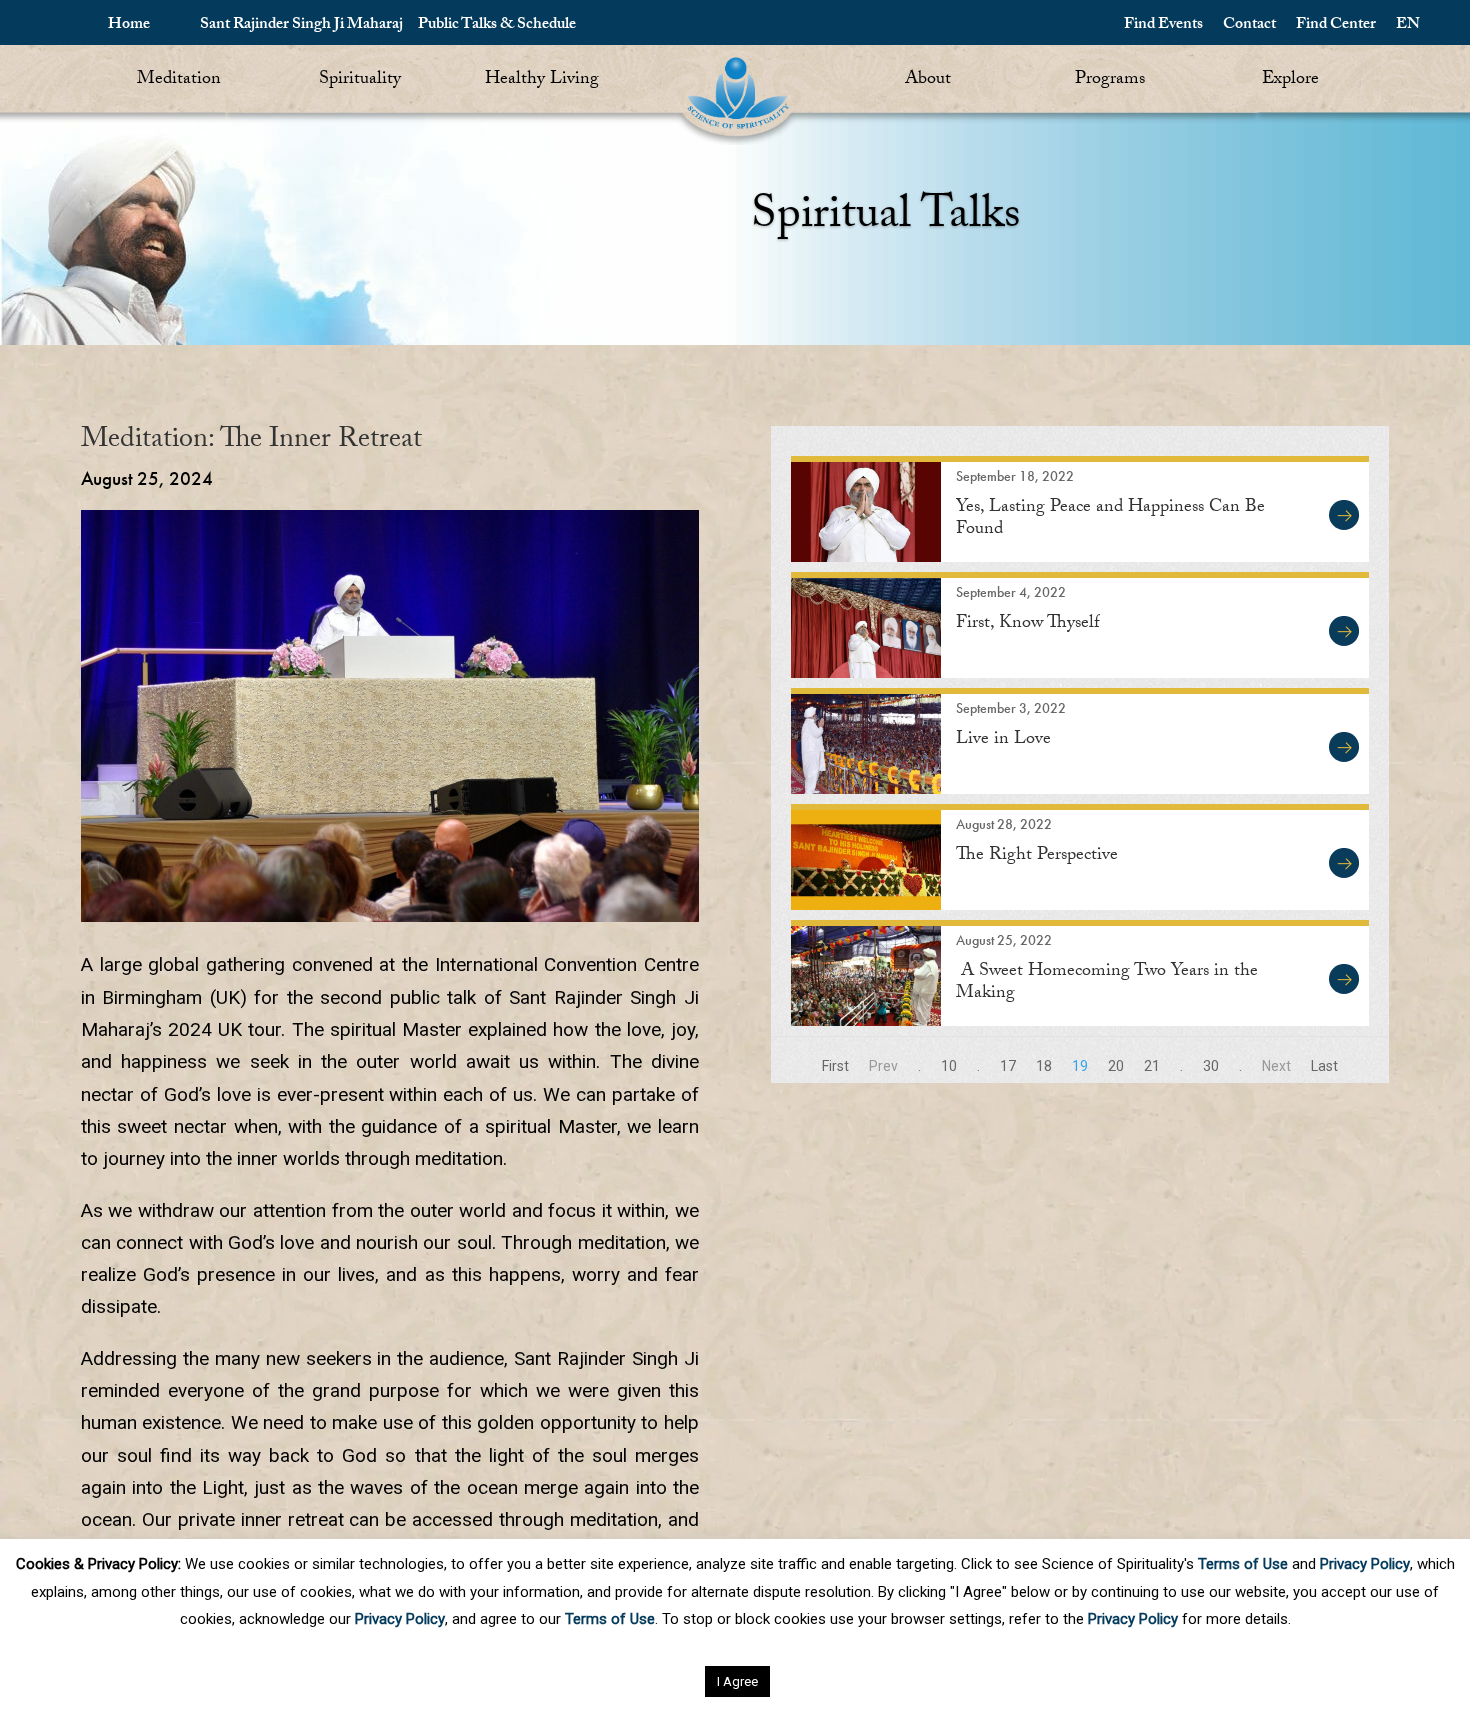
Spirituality (360, 80)
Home (129, 25)
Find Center (1336, 25)
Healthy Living (542, 80)
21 (1152, 1066)
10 (949, 1066)
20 (1116, 1066)
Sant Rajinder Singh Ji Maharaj (301, 25)
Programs (1110, 80)
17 (1008, 1066)
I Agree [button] (737, 1681)
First (835, 1066)
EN (1408, 25)
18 (1044, 1066)
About (928, 80)
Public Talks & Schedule (497, 25)
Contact (1249, 25)
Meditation (179, 80)
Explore (1290, 80)
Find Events (1163, 25)
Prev (883, 1066)
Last (1324, 1066)
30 (1211, 1066)
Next (1276, 1066)
